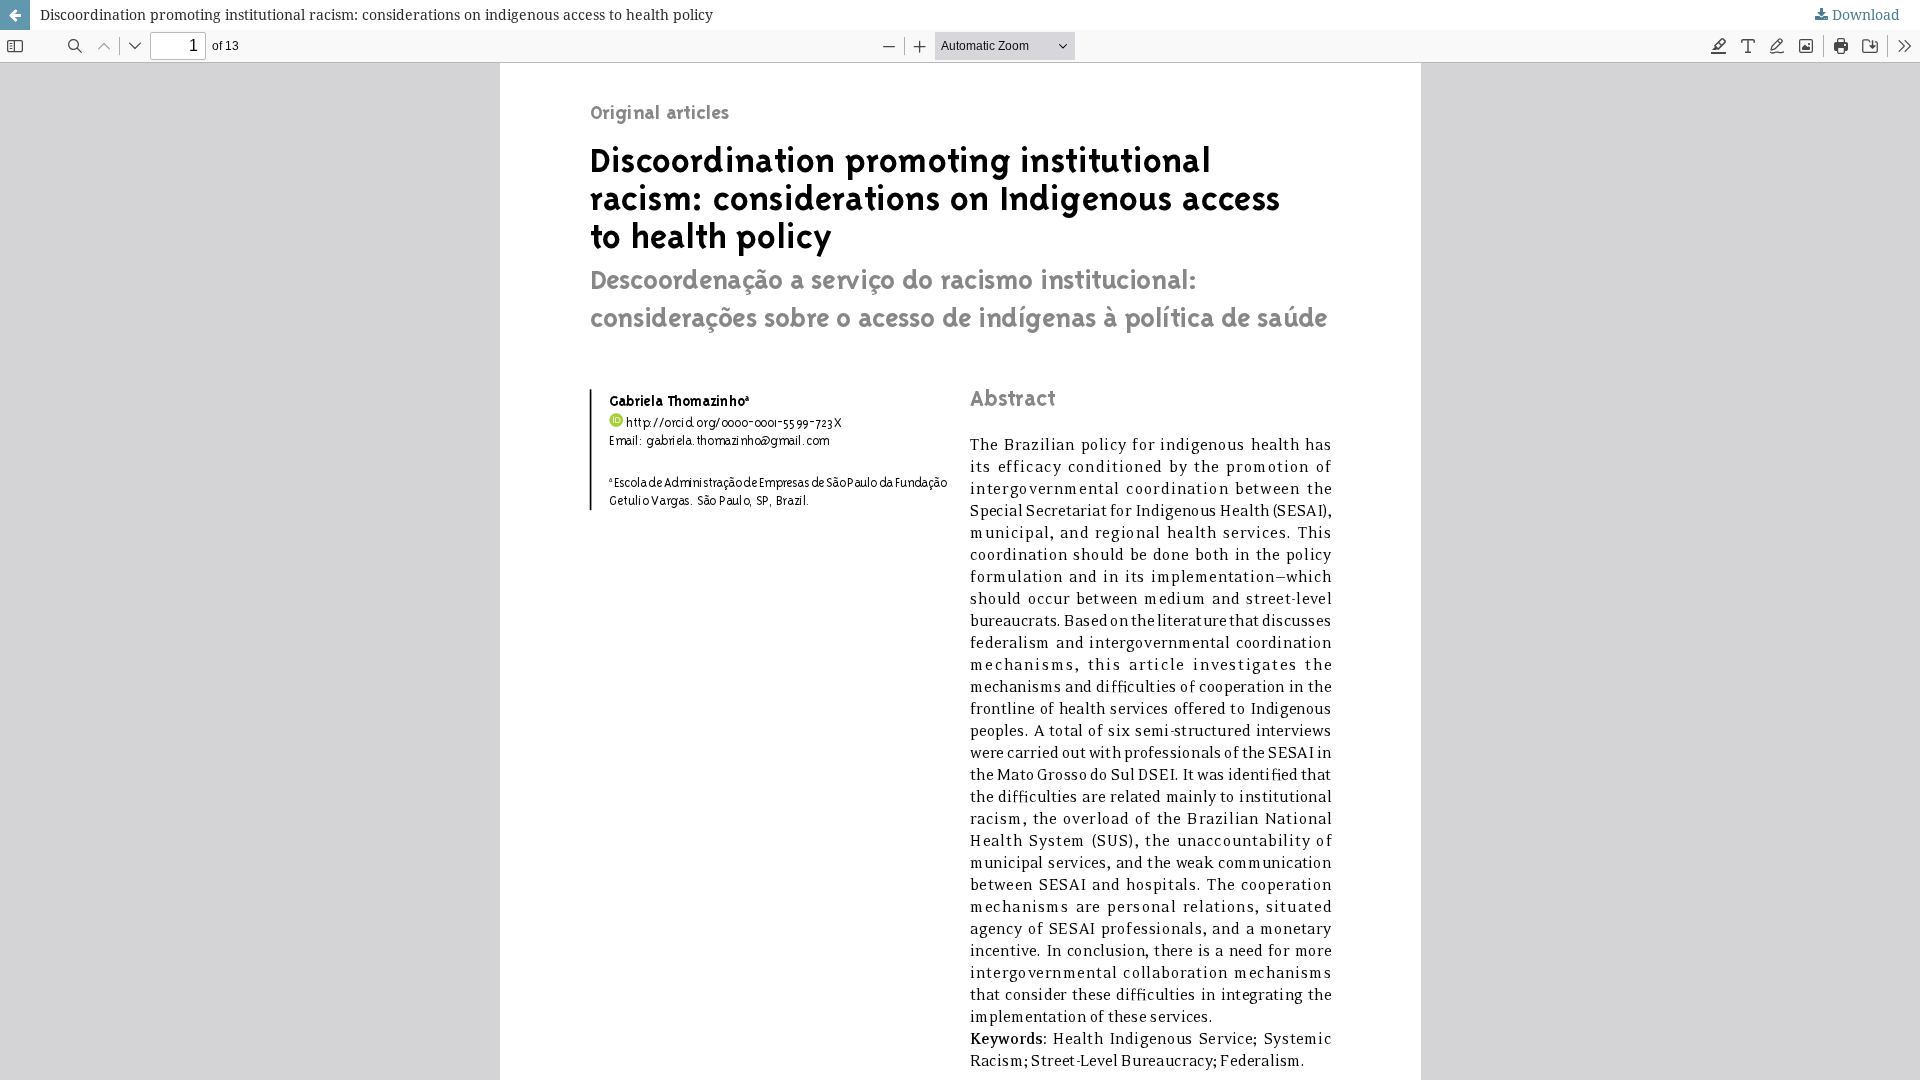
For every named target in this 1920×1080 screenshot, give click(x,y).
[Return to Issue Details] (15, 15)
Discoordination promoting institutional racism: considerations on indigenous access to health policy (376, 14)
